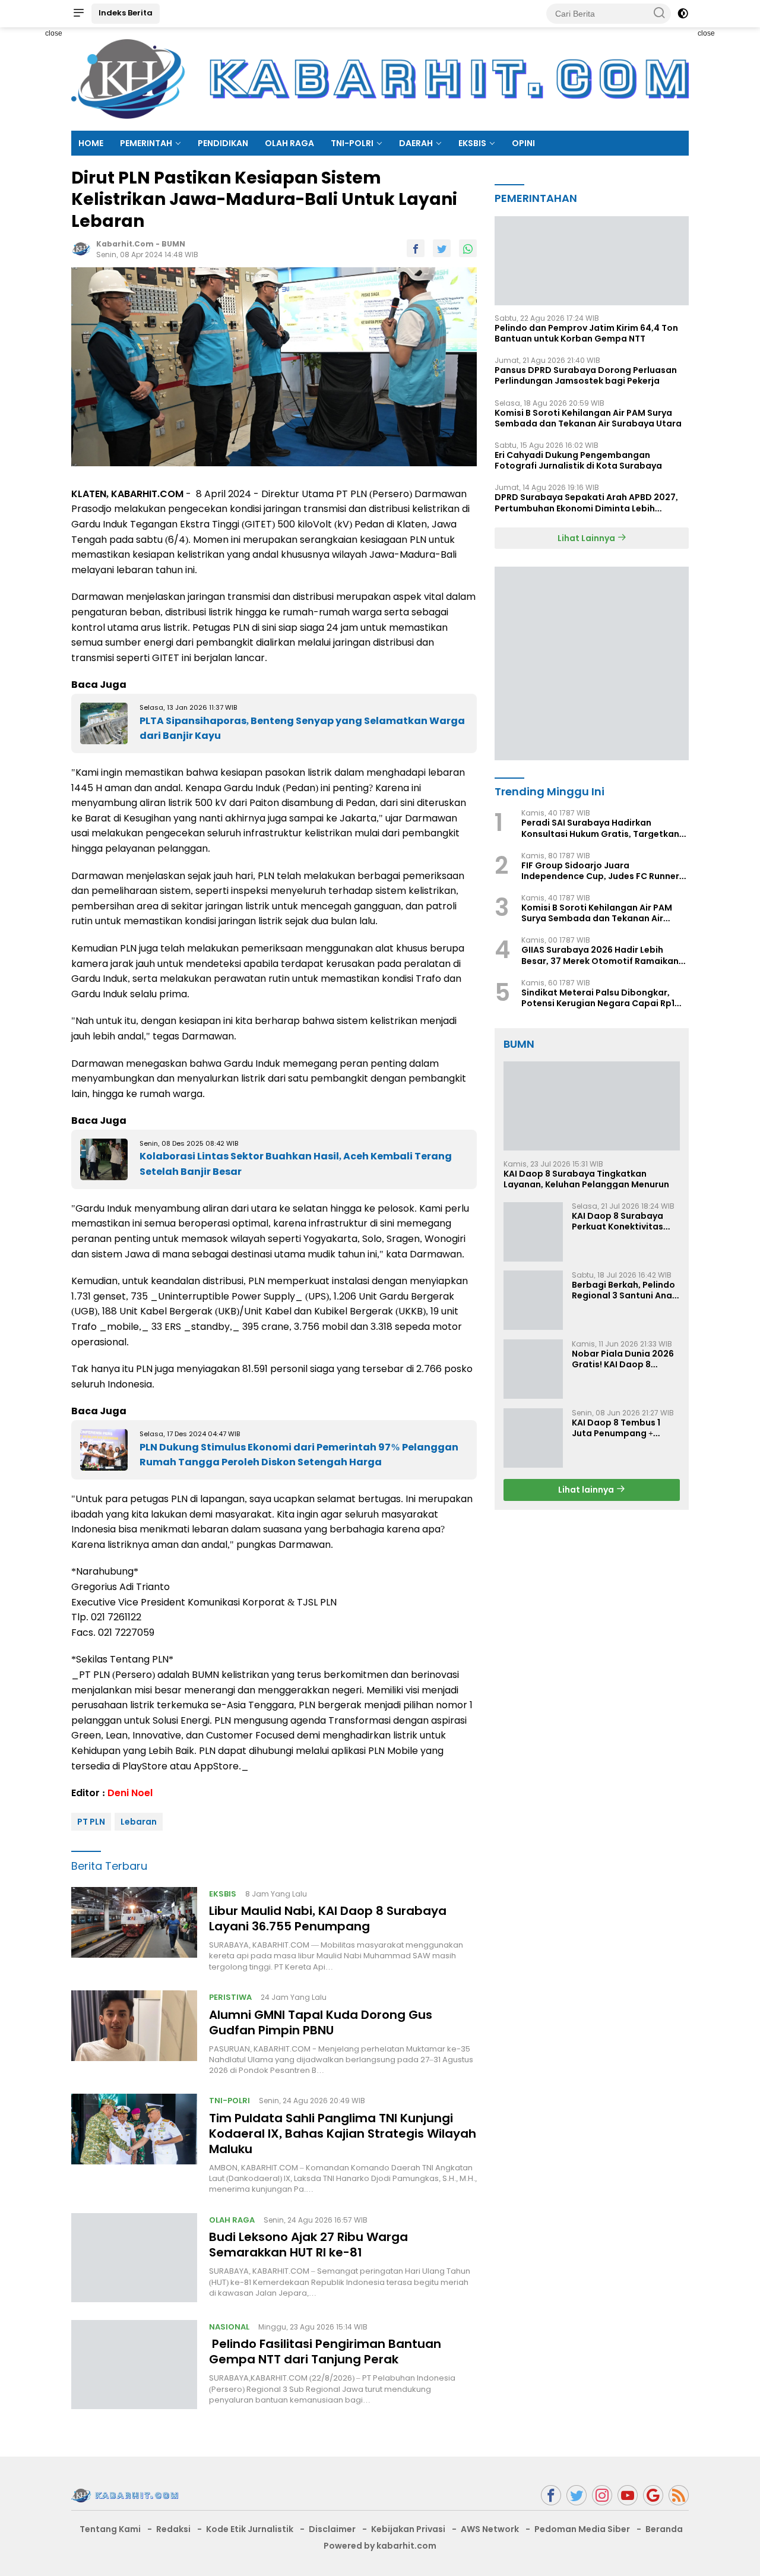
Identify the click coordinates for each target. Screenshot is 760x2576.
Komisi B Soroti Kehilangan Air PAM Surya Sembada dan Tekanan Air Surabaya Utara (588, 418)
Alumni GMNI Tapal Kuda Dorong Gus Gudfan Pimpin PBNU (321, 2022)
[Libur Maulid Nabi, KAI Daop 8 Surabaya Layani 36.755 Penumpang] (134, 1930)
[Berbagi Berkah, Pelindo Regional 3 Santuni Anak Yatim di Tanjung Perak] (533, 1300)
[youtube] (628, 2496)
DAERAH (416, 143)
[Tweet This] (442, 248)
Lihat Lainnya (587, 538)
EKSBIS (472, 143)
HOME (91, 143)
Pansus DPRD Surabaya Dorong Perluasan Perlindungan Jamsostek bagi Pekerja (586, 375)
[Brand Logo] (380, 78)
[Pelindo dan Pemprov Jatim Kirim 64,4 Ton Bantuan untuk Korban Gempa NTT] (592, 260)
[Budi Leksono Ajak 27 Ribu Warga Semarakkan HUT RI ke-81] (134, 2258)
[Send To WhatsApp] (468, 248)
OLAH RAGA (289, 143)
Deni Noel (130, 1793)
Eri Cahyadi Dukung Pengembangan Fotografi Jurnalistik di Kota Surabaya (578, 460)
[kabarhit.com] (125, 2495)
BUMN (173, 244)
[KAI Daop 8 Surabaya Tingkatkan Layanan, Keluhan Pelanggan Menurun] (592, 1106)
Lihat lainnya (587, 1489)
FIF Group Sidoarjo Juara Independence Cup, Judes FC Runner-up (603, 870)
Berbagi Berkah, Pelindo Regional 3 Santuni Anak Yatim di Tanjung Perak (624, 1289)
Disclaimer (332, 2529)
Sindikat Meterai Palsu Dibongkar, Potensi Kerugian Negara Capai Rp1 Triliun (598, 997)
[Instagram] (602, 2496)
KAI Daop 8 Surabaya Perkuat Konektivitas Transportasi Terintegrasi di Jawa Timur (617, 1221)
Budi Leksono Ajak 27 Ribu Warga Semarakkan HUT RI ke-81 (308, 2245)
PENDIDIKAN (223, 143)
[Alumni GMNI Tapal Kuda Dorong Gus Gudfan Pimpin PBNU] (134, 2033)
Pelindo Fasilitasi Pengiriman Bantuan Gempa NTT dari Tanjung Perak (325, 2351)
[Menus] (78, 14)
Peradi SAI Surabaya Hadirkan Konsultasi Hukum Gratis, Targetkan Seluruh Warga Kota (600, 828)
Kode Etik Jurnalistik (250, 2529)
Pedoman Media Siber (582, 2529)
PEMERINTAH (146, 143)
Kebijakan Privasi (408, 2529)
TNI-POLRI (352, 143)
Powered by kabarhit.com (380, 2546)
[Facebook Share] (416, 248)
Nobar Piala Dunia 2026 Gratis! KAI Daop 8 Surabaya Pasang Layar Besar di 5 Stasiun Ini (624, 1358)
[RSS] (679, 2496)
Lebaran (139, 1822)
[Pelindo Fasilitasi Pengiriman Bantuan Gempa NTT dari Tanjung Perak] (134, 2365)
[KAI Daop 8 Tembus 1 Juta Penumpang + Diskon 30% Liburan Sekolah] (533, 1438)
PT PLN (91, 1822)
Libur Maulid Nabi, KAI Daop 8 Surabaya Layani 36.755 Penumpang (328, 1918)
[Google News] (653, 2496)
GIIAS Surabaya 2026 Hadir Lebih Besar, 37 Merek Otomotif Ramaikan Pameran (600, 955)
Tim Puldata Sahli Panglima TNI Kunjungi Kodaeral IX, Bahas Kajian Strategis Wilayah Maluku (343, 2134)
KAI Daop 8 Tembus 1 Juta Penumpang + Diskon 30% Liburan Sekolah (616, 1427)
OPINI (523, 143)
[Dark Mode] (683, 14)
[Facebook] (551, 2496)
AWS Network (490, 2529)
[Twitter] (577, 2496)
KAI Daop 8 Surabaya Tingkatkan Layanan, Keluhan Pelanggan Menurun (586, 1178)
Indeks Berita (126, 13)
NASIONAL (229, 2327)
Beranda (664, 2529)
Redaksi (173, 2529)
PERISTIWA (230, 1997)
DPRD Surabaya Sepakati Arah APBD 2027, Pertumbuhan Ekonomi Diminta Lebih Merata (586, 502)
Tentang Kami (110, 2529)
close (54, 33)
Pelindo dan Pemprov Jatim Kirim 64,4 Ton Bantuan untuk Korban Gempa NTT (586, 333)
